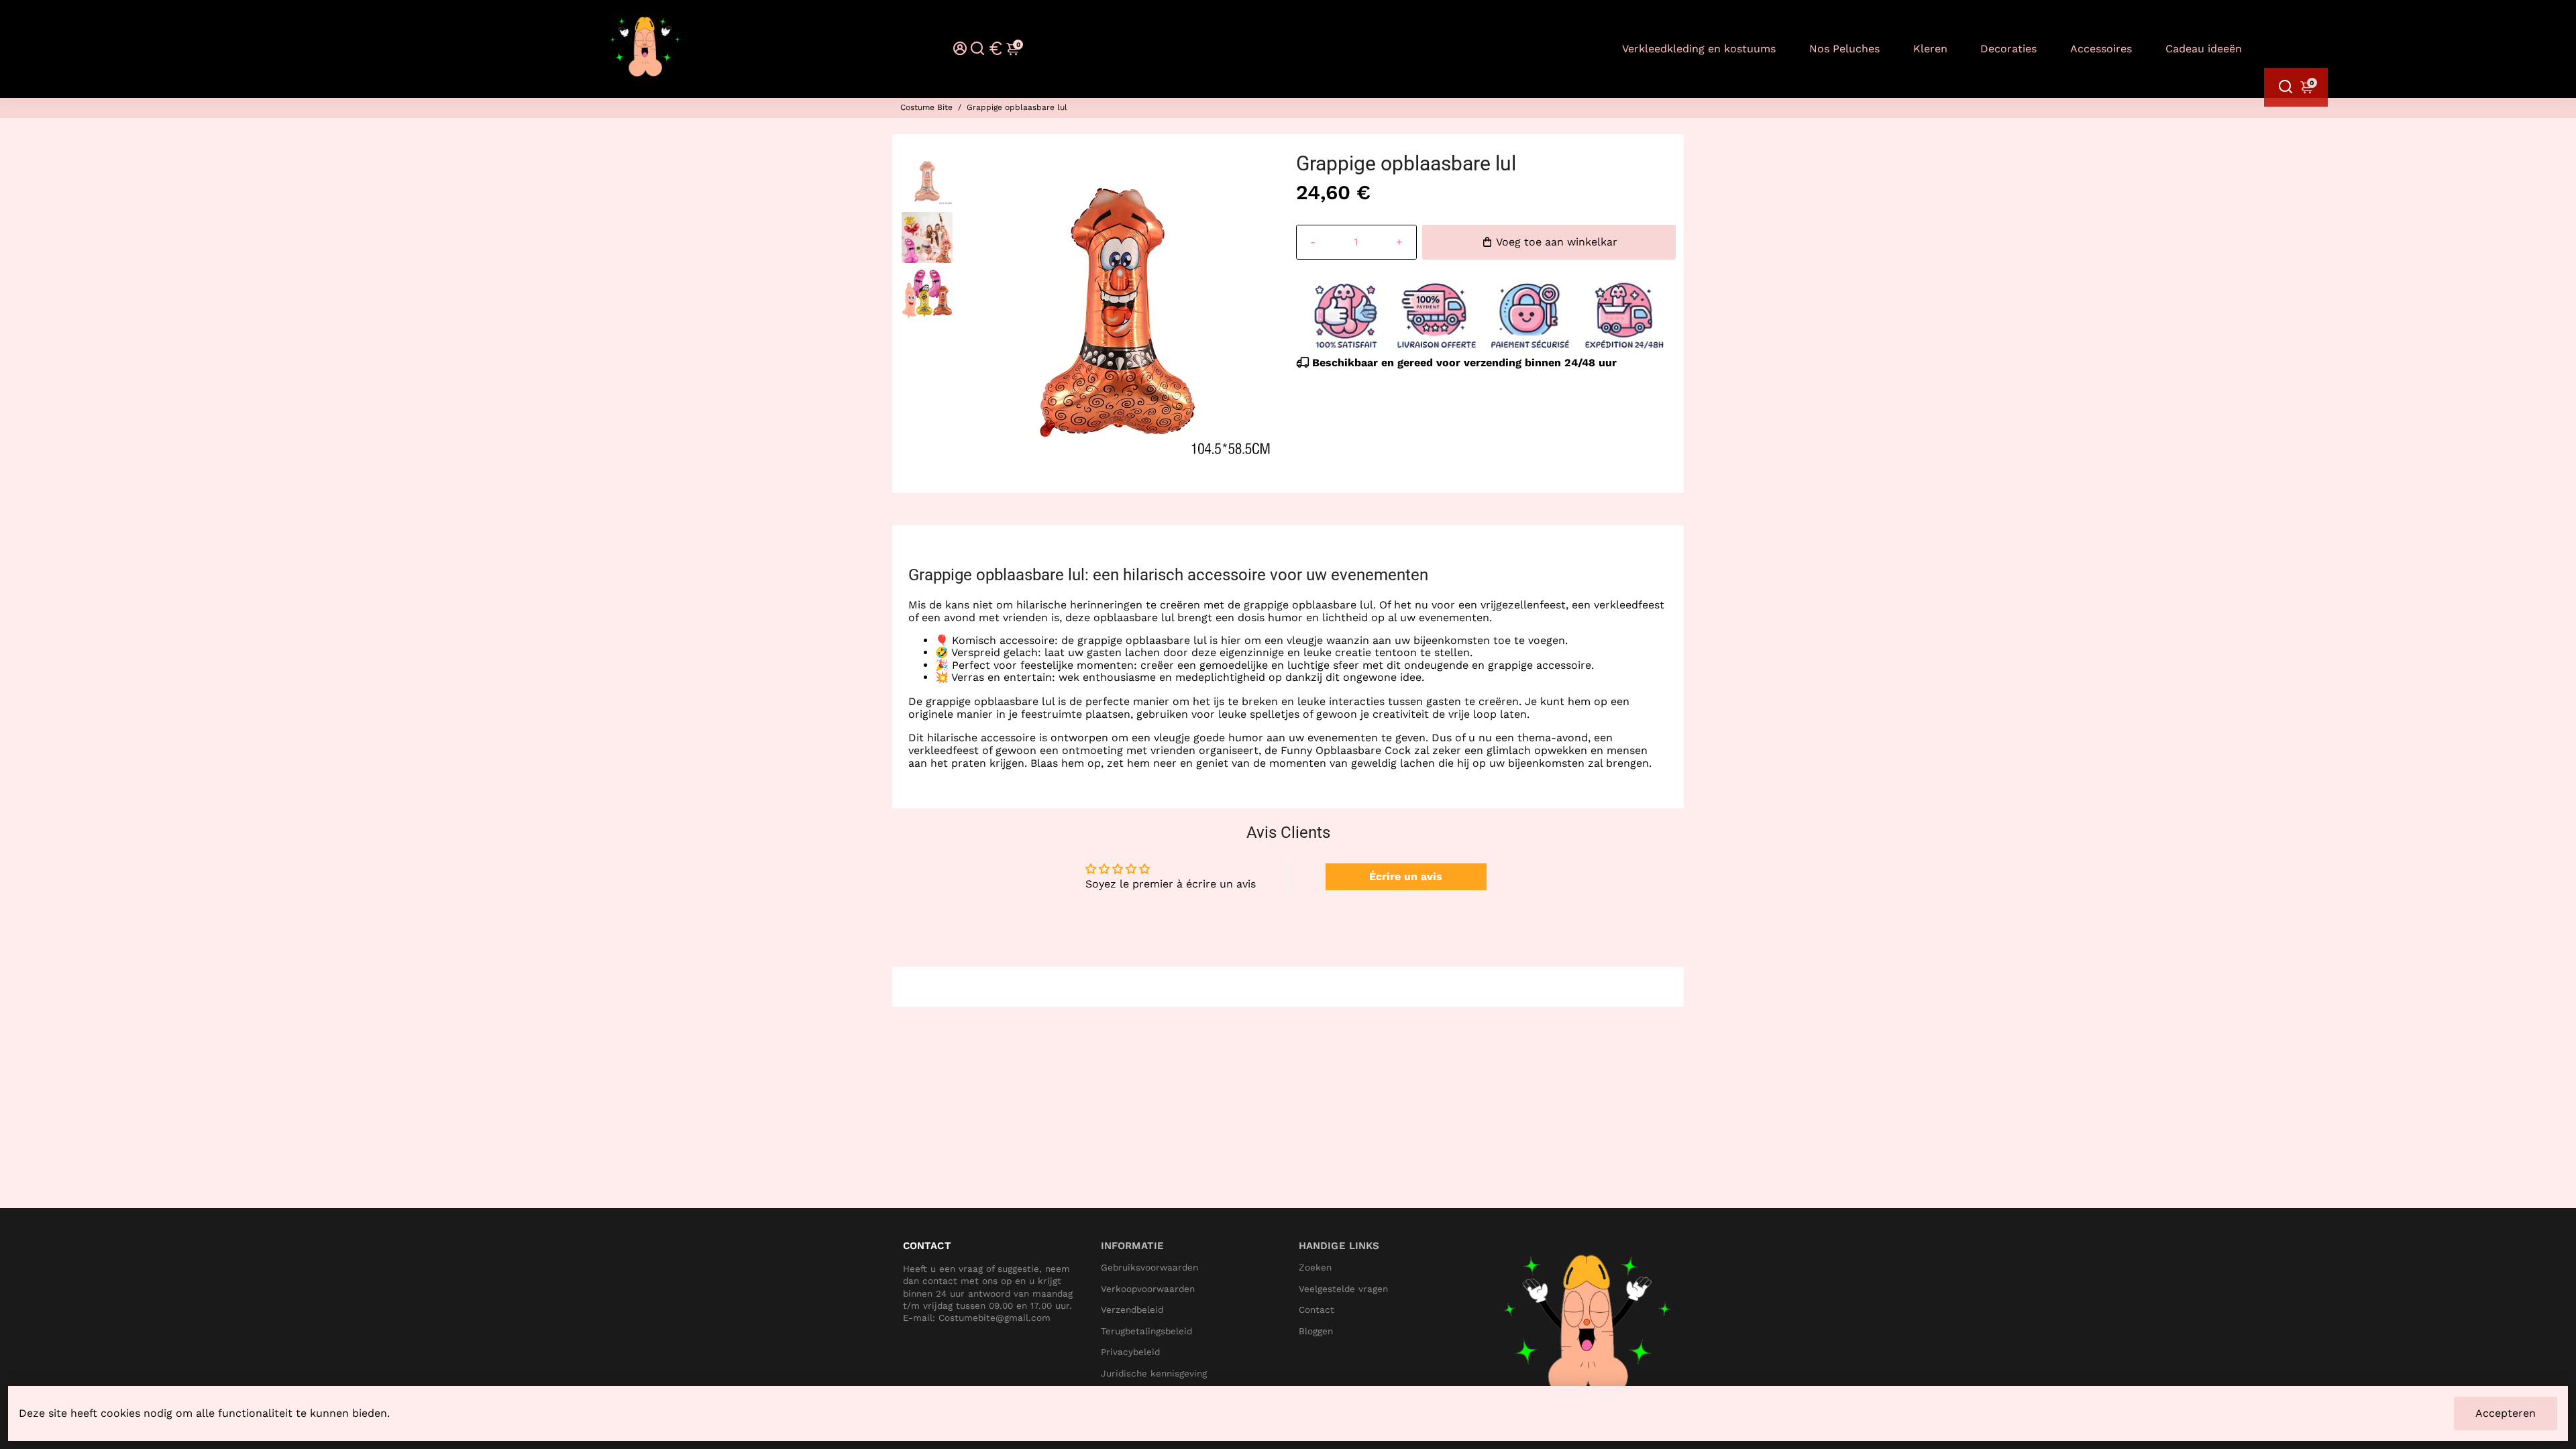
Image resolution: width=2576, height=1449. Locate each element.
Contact (1317, 1310)
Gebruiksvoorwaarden (1149, 1268)
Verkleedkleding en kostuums (1699, 49)
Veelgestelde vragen (1343, 1289)
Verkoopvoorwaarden (1148, 1289)
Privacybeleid (1130, 1352)
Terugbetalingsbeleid (1146, 1331)
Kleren (1930, 49)
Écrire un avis (1406, 876)
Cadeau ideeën (2204, 49)
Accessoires (2101, 49)
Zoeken (1315, 1268)
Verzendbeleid (1132, 1310)
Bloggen (1316, 1331)
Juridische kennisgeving (1154, 1374)
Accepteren (2506, 1413)
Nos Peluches (1844, 49)
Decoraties (2008, 49)
